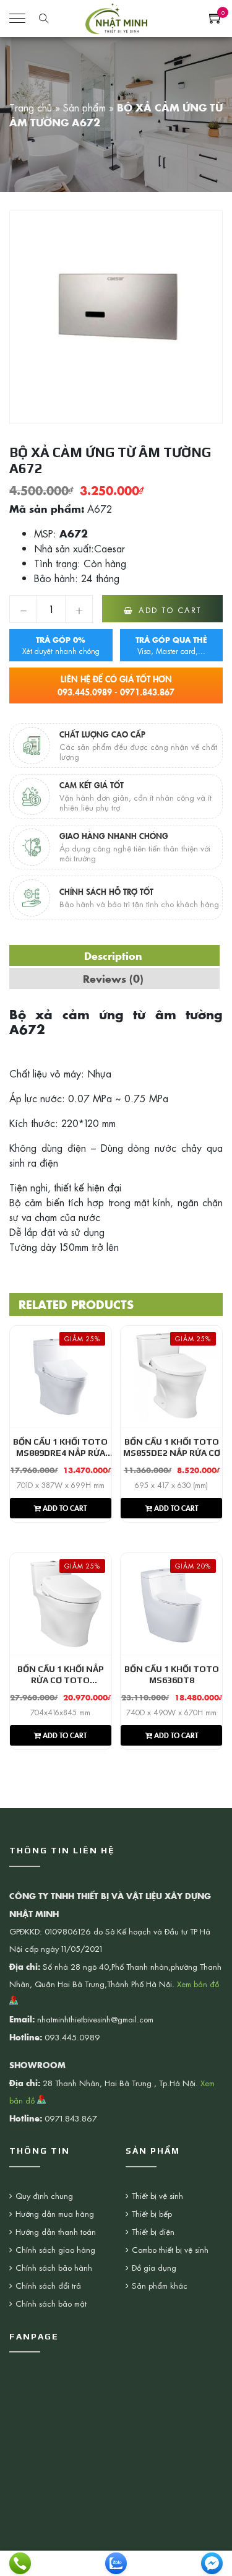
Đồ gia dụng (154, 2267)
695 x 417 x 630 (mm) (171, 1485)
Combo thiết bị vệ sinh (170, 2249)
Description (113, 955)
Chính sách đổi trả (48, 2285)
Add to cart (170, 610)
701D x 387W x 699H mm (61, 1485)
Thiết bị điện (153, 2231)
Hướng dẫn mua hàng (55, 2213)
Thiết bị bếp (152, 2213)
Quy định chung (44, 2195)
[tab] (113, 955)
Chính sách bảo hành (54, 2267)
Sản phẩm (84, 107)
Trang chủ (31, 107)
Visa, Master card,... (171, 645)
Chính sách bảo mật (51, 2303)
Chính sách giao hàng (55, 2249)
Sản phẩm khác (160, 2285)
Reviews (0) (113, 978)
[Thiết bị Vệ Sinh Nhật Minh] (116, 17)
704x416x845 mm (60, 1712)
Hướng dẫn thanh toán (56, 2231)
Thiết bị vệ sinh (157, 2195)
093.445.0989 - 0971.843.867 (116, 685)
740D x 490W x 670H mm (171, 1712)
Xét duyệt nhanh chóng (61, 645)
